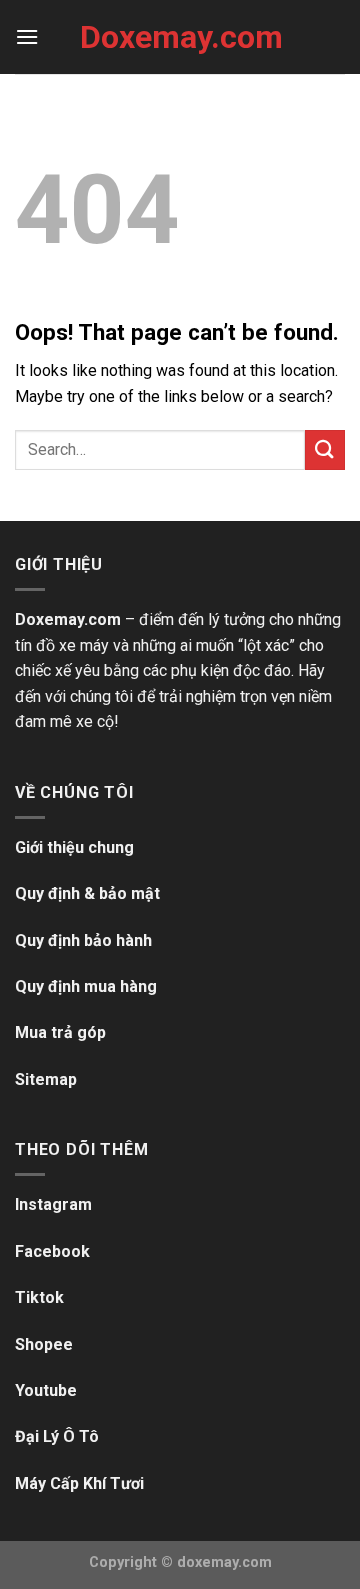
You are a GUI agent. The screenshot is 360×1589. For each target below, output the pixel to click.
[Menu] (27, 36)
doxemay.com (224, 1562)
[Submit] (325, 449)
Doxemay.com (180, 37)
